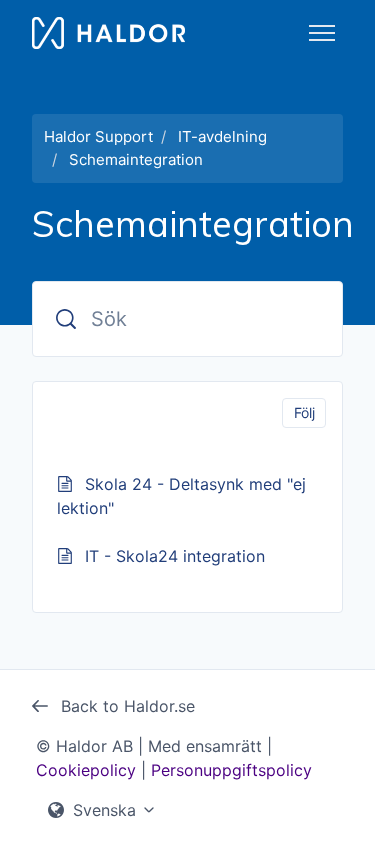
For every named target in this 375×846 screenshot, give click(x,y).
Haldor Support (98, 136)
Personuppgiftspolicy (231, 770)
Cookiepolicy (86, 770)
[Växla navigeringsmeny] (322, 33)
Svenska (104, 810)
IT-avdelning (222, 136)
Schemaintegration (136, 159)
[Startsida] (108, 33)
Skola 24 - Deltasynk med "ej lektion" (181, 496)
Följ (304, 412)
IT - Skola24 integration (175, 556)
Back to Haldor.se (125, 706)
